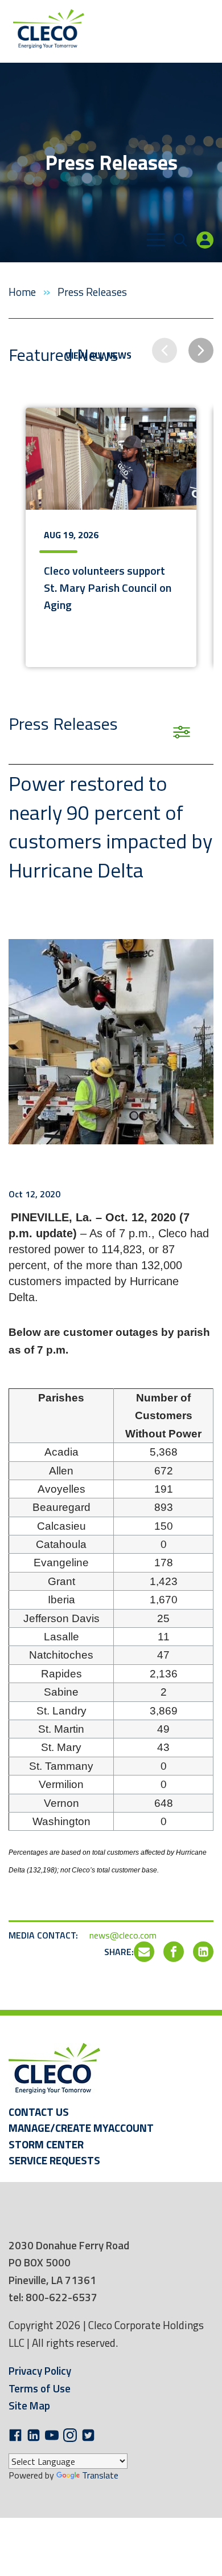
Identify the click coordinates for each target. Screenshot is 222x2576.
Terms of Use (40, 2388)
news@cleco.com (123, 1935)
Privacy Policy (40, 2370)
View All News (98, 355)
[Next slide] (201, 351)
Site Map (29, 2405)
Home (23, 292)
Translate (100, 2475)
